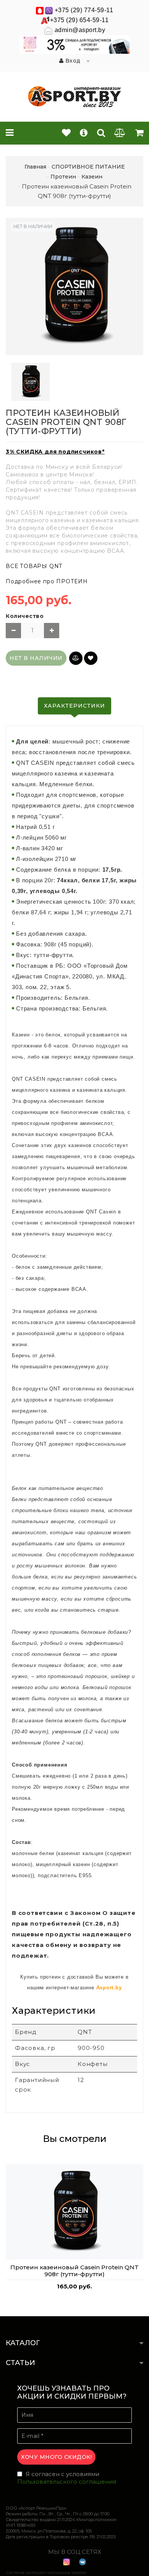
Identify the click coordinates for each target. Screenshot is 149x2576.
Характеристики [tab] (74, 706)
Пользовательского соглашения (67, 2482)
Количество (25, 616)
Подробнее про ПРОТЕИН (47, 581)
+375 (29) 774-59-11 (84, 10)
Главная (35, 167)
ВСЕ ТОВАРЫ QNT (34, 566)
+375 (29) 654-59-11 (79, 20)
